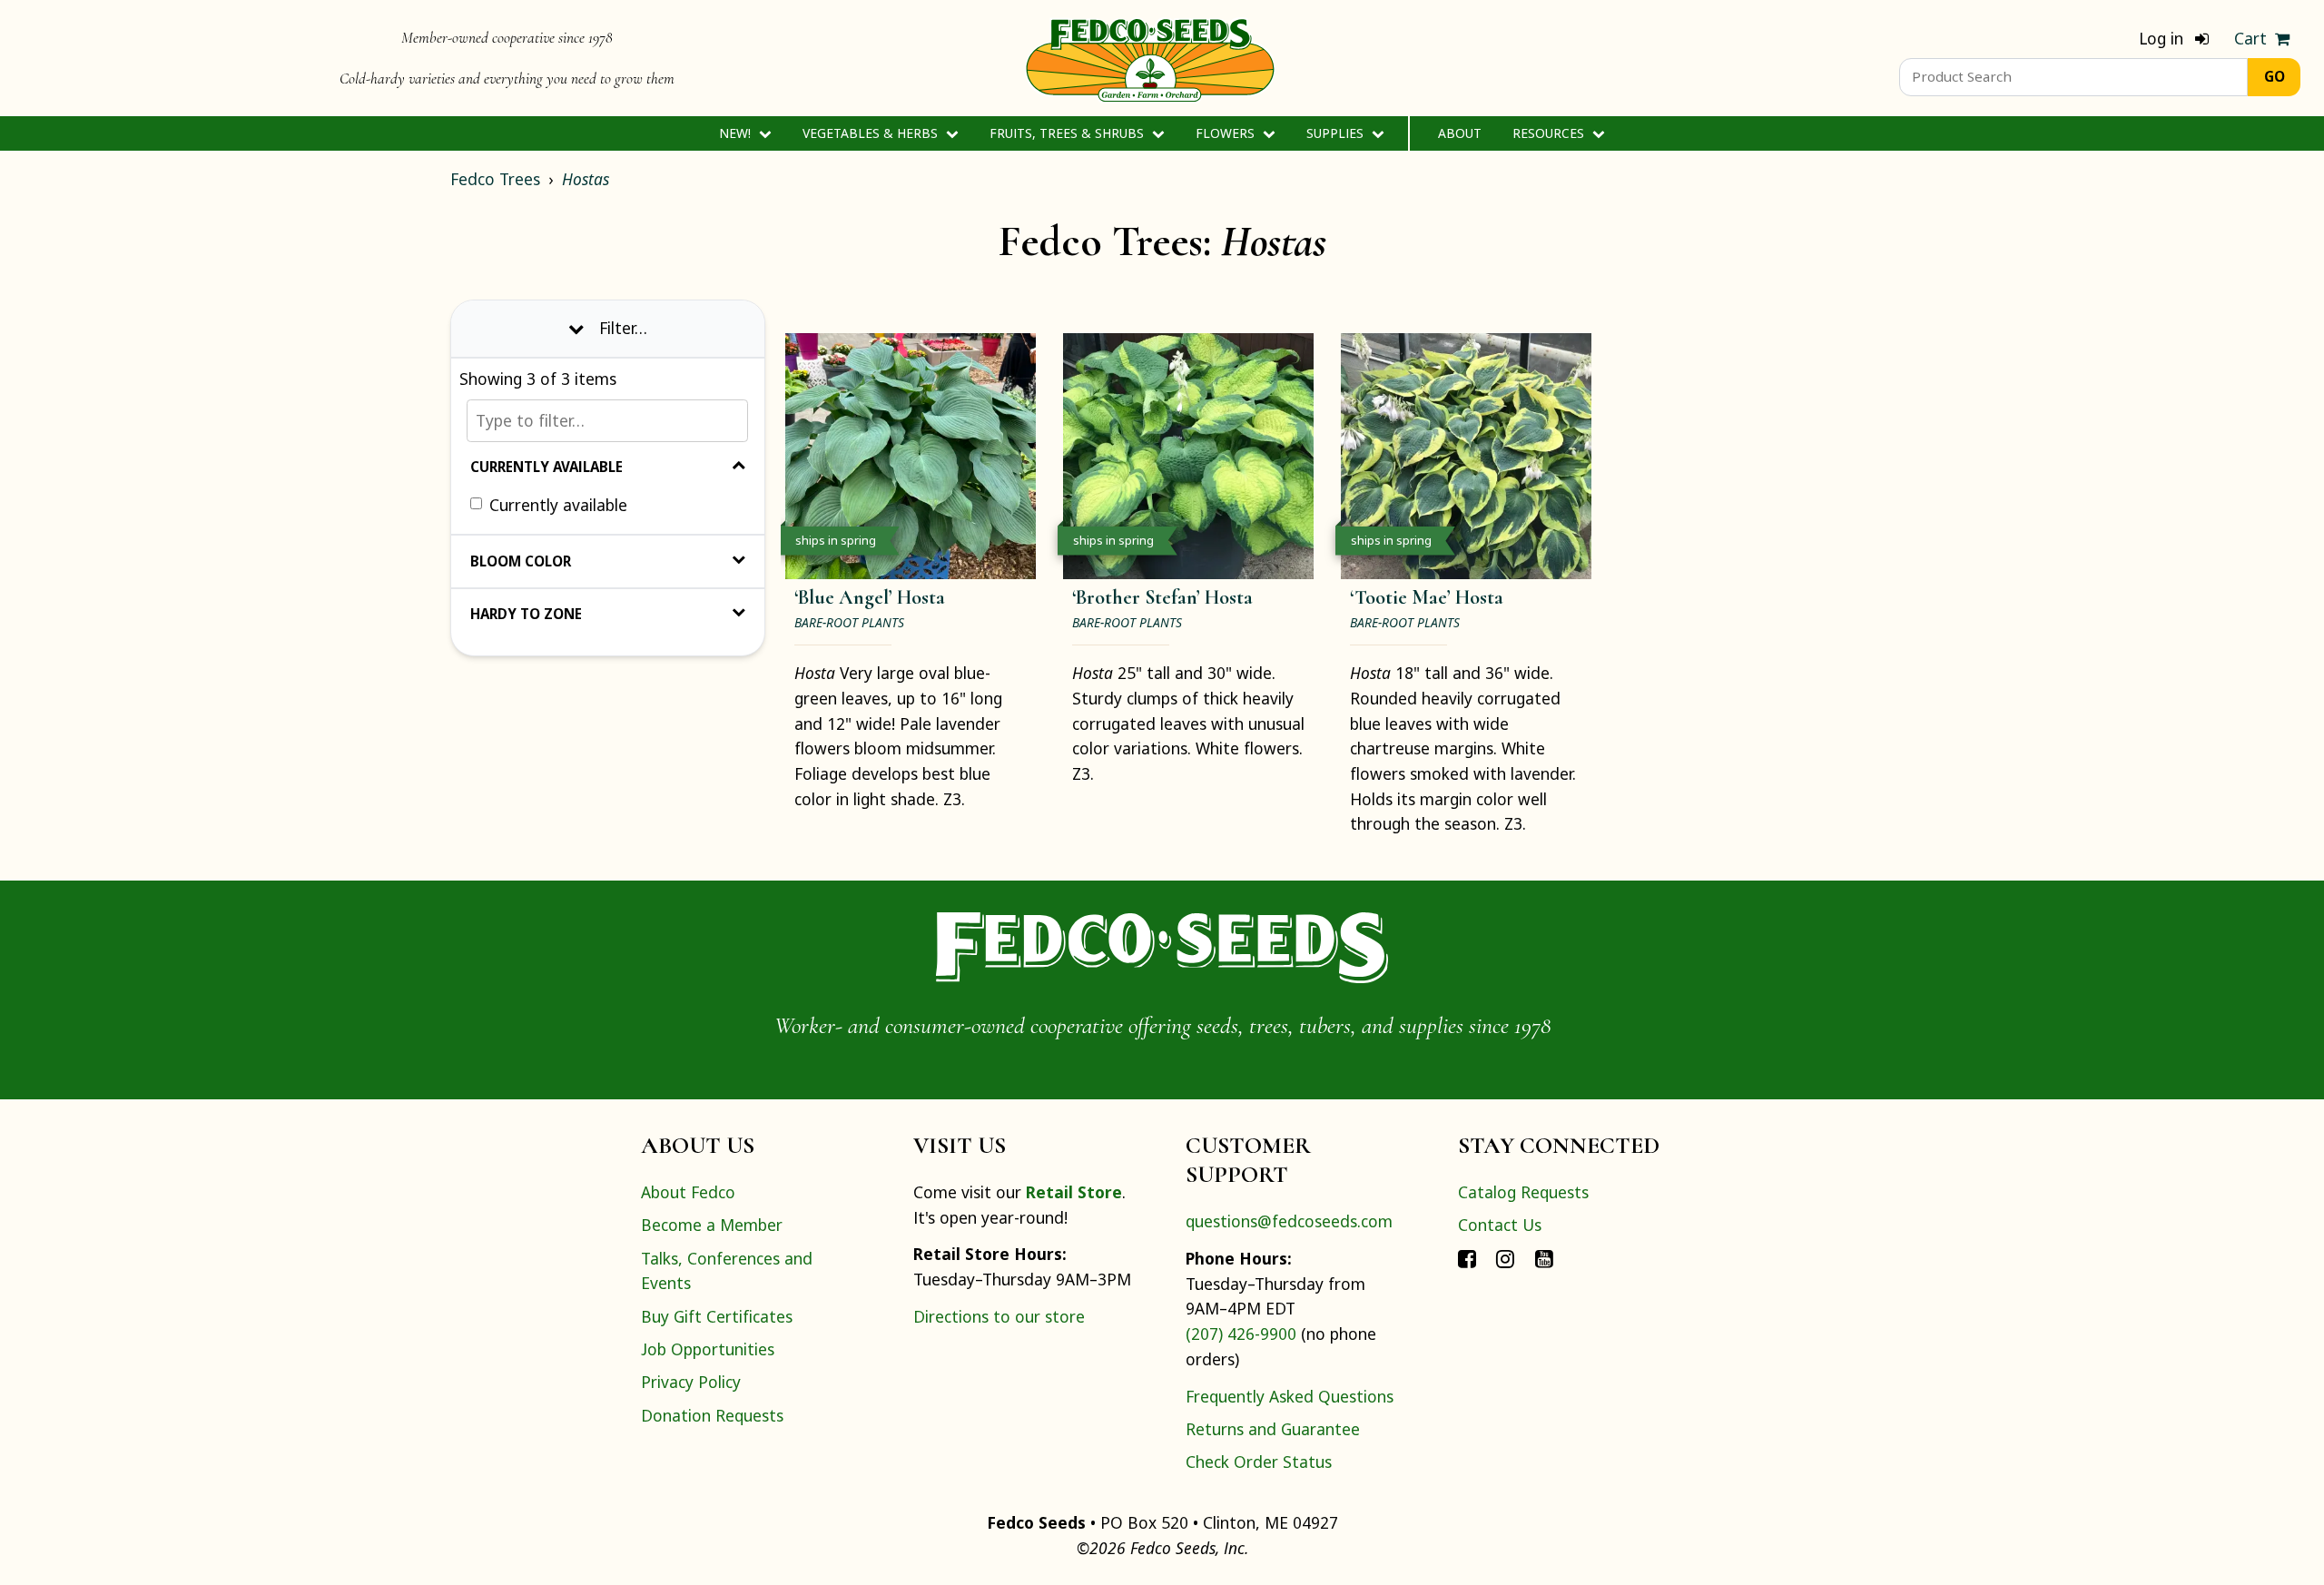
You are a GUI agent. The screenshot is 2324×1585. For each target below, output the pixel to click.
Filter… (623, 328)
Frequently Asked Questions (1290, 1396)
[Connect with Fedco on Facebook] (1467, 1258)
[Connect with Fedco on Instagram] (1505, 1258)
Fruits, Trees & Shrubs (1068, 133)
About (1460, 133)
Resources (1550, 133)
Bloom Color (521, 561)
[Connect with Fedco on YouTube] (1544, 1258)
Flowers (1227, 133)
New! (737, 133)
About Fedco (688, 1192)
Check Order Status (1259, 1462)
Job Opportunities (708, 1349)
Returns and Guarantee (1273, 1429)
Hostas (586, 179)
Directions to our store (999, 1316)
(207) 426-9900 (1241, 1334)
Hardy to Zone (526, 614)
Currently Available (547, 468)
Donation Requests (712, 1415)
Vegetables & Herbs (872, 133)
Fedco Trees (495, 179)
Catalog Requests (1523, 1192)
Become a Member (712, 1225)
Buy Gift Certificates (717, 1316)
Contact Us (1500, 1225)
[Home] (1150, 58)
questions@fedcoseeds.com (1289, 1221)
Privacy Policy (691, 1382)
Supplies (1337, 133)
